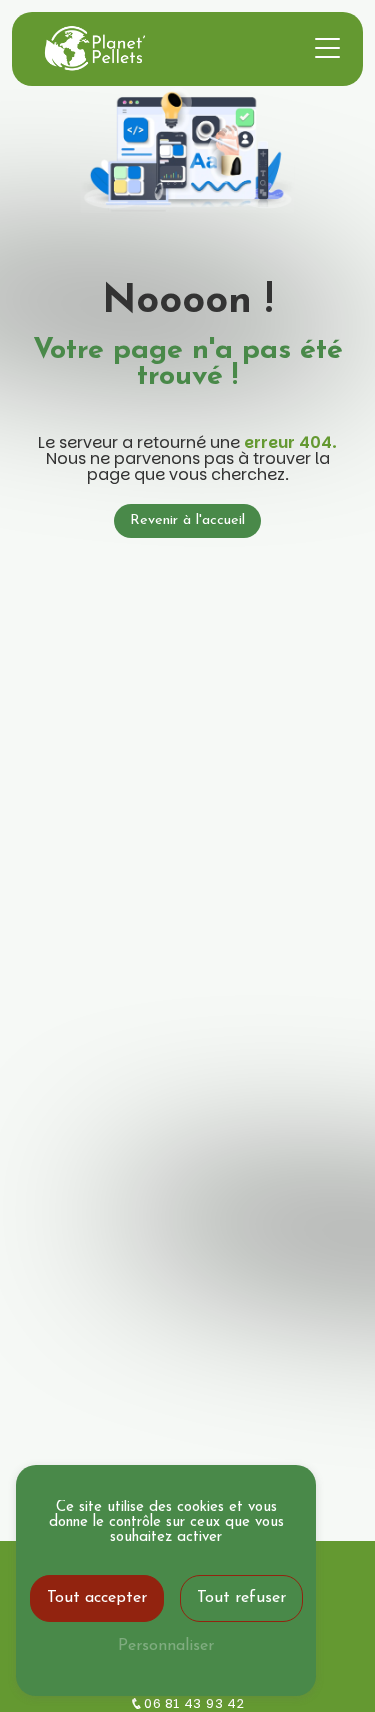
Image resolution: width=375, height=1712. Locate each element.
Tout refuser (241, 1598)
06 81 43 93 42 (194, 1703)
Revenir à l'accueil (187, 520)
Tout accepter (97, 1598)
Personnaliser (166, 1646)
